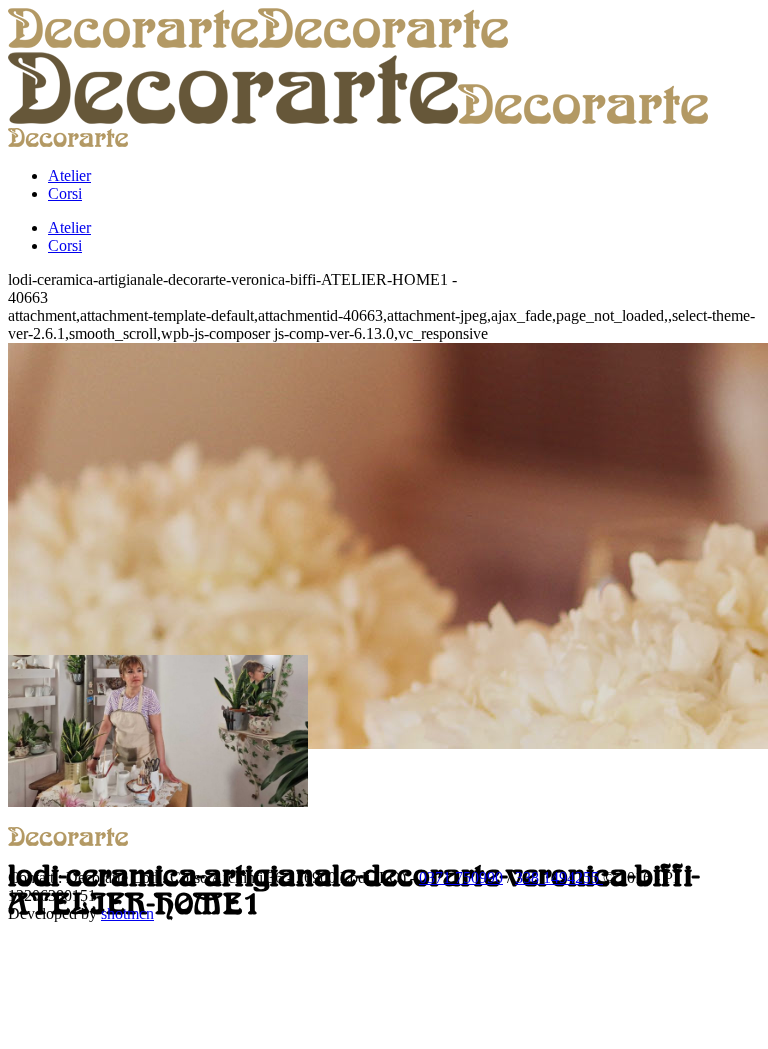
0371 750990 (461, 877)
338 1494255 (559, 877)
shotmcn (127, 913)
